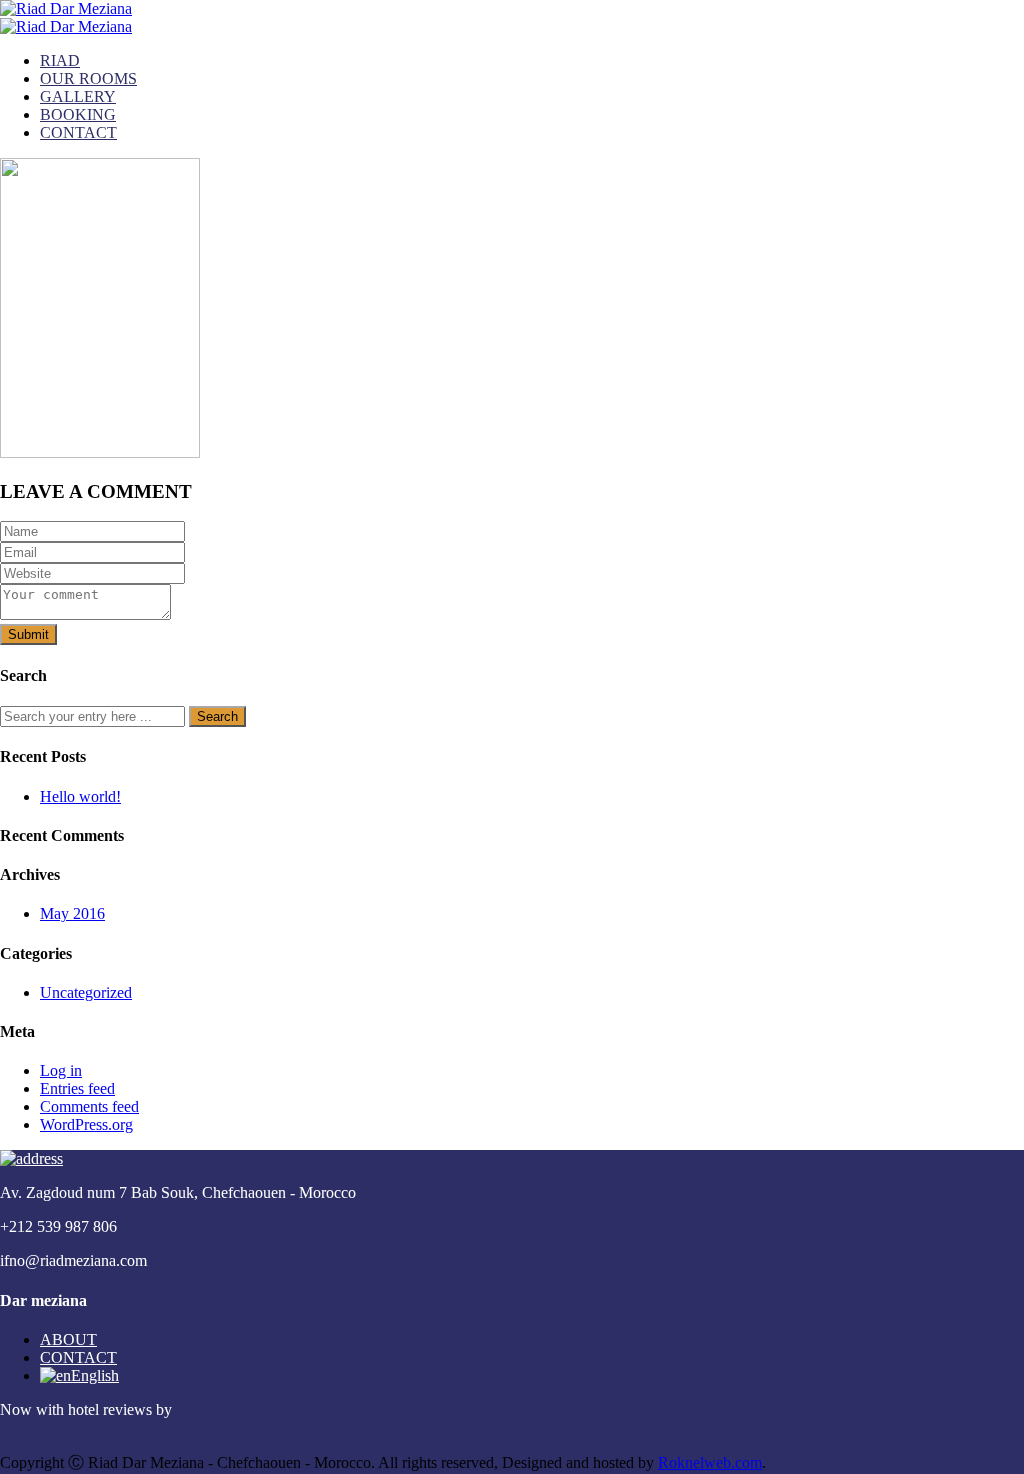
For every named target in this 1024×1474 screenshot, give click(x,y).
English (95, 1375)
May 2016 (72, 913)
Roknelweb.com (710, 1462)
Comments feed (89, 1106)
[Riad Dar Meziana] (66, 8)
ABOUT (68, 1339)
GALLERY (78, 96)
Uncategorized (86, 992)
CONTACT (78, 132)
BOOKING (78, 114)
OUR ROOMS (88, 78)
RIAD (60, 60)
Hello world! (80, 796)
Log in (61, 1070)
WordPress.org (86, 1124)
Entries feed (77, 1088)
